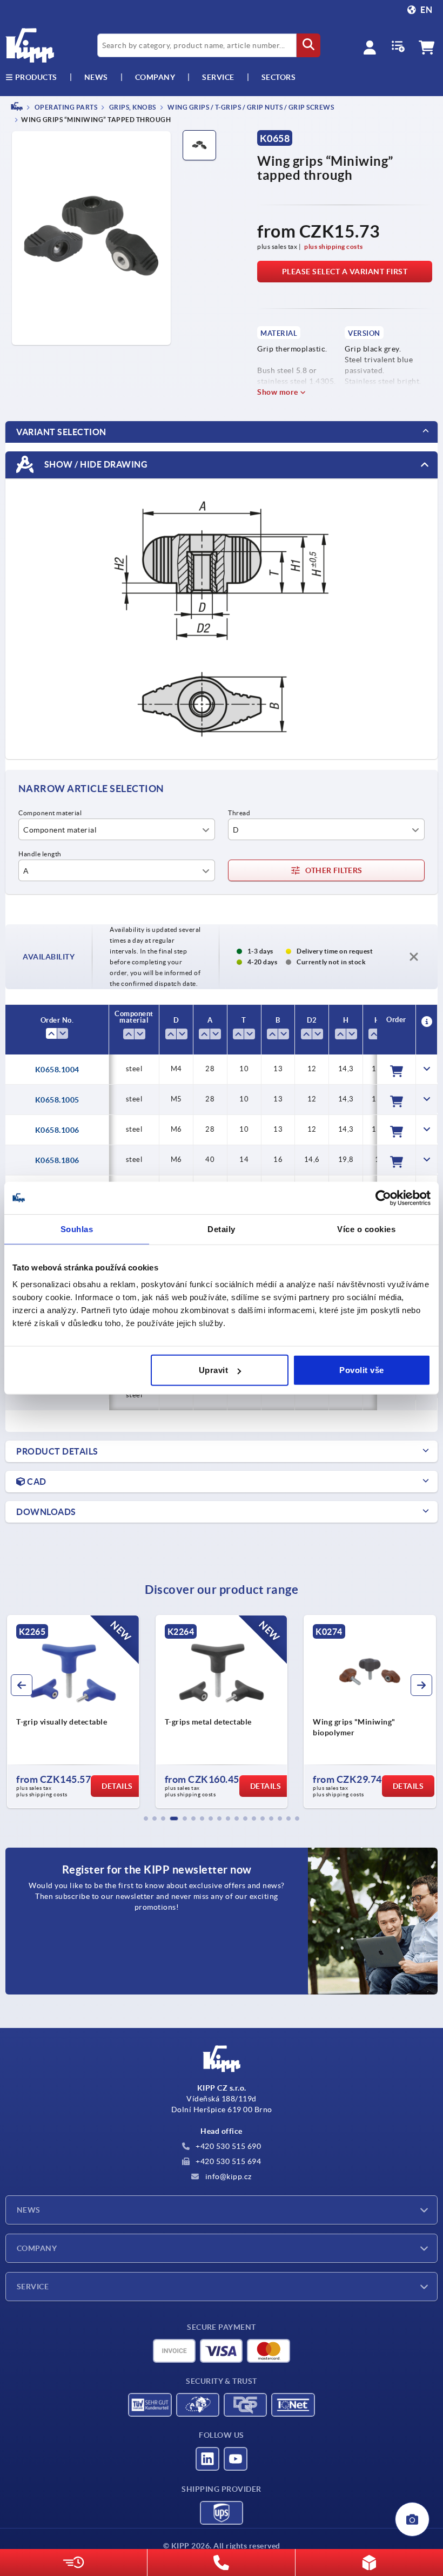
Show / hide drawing (95, 464)
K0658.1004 (57, 1070)
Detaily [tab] (222, 1229)
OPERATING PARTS (65, 107)
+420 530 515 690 (228, 2146)
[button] (146, 1818)
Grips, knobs (132, 107)
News (29, 2210)
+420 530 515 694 (228, 2161)
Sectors (279, 77)
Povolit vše (362, 1370)
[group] (73, 1712)
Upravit (214, 1370)
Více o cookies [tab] (366, 1229)
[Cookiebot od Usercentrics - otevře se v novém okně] (383, 1198)
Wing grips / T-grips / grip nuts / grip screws (250, 107)
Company (155, 77)
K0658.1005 (57, 1100)
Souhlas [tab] (77, 1229)
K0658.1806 (57, 1160)
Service (33, 2287)
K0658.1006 (57, 1130)
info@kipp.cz (227, 2176)
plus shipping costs (334, 246)
